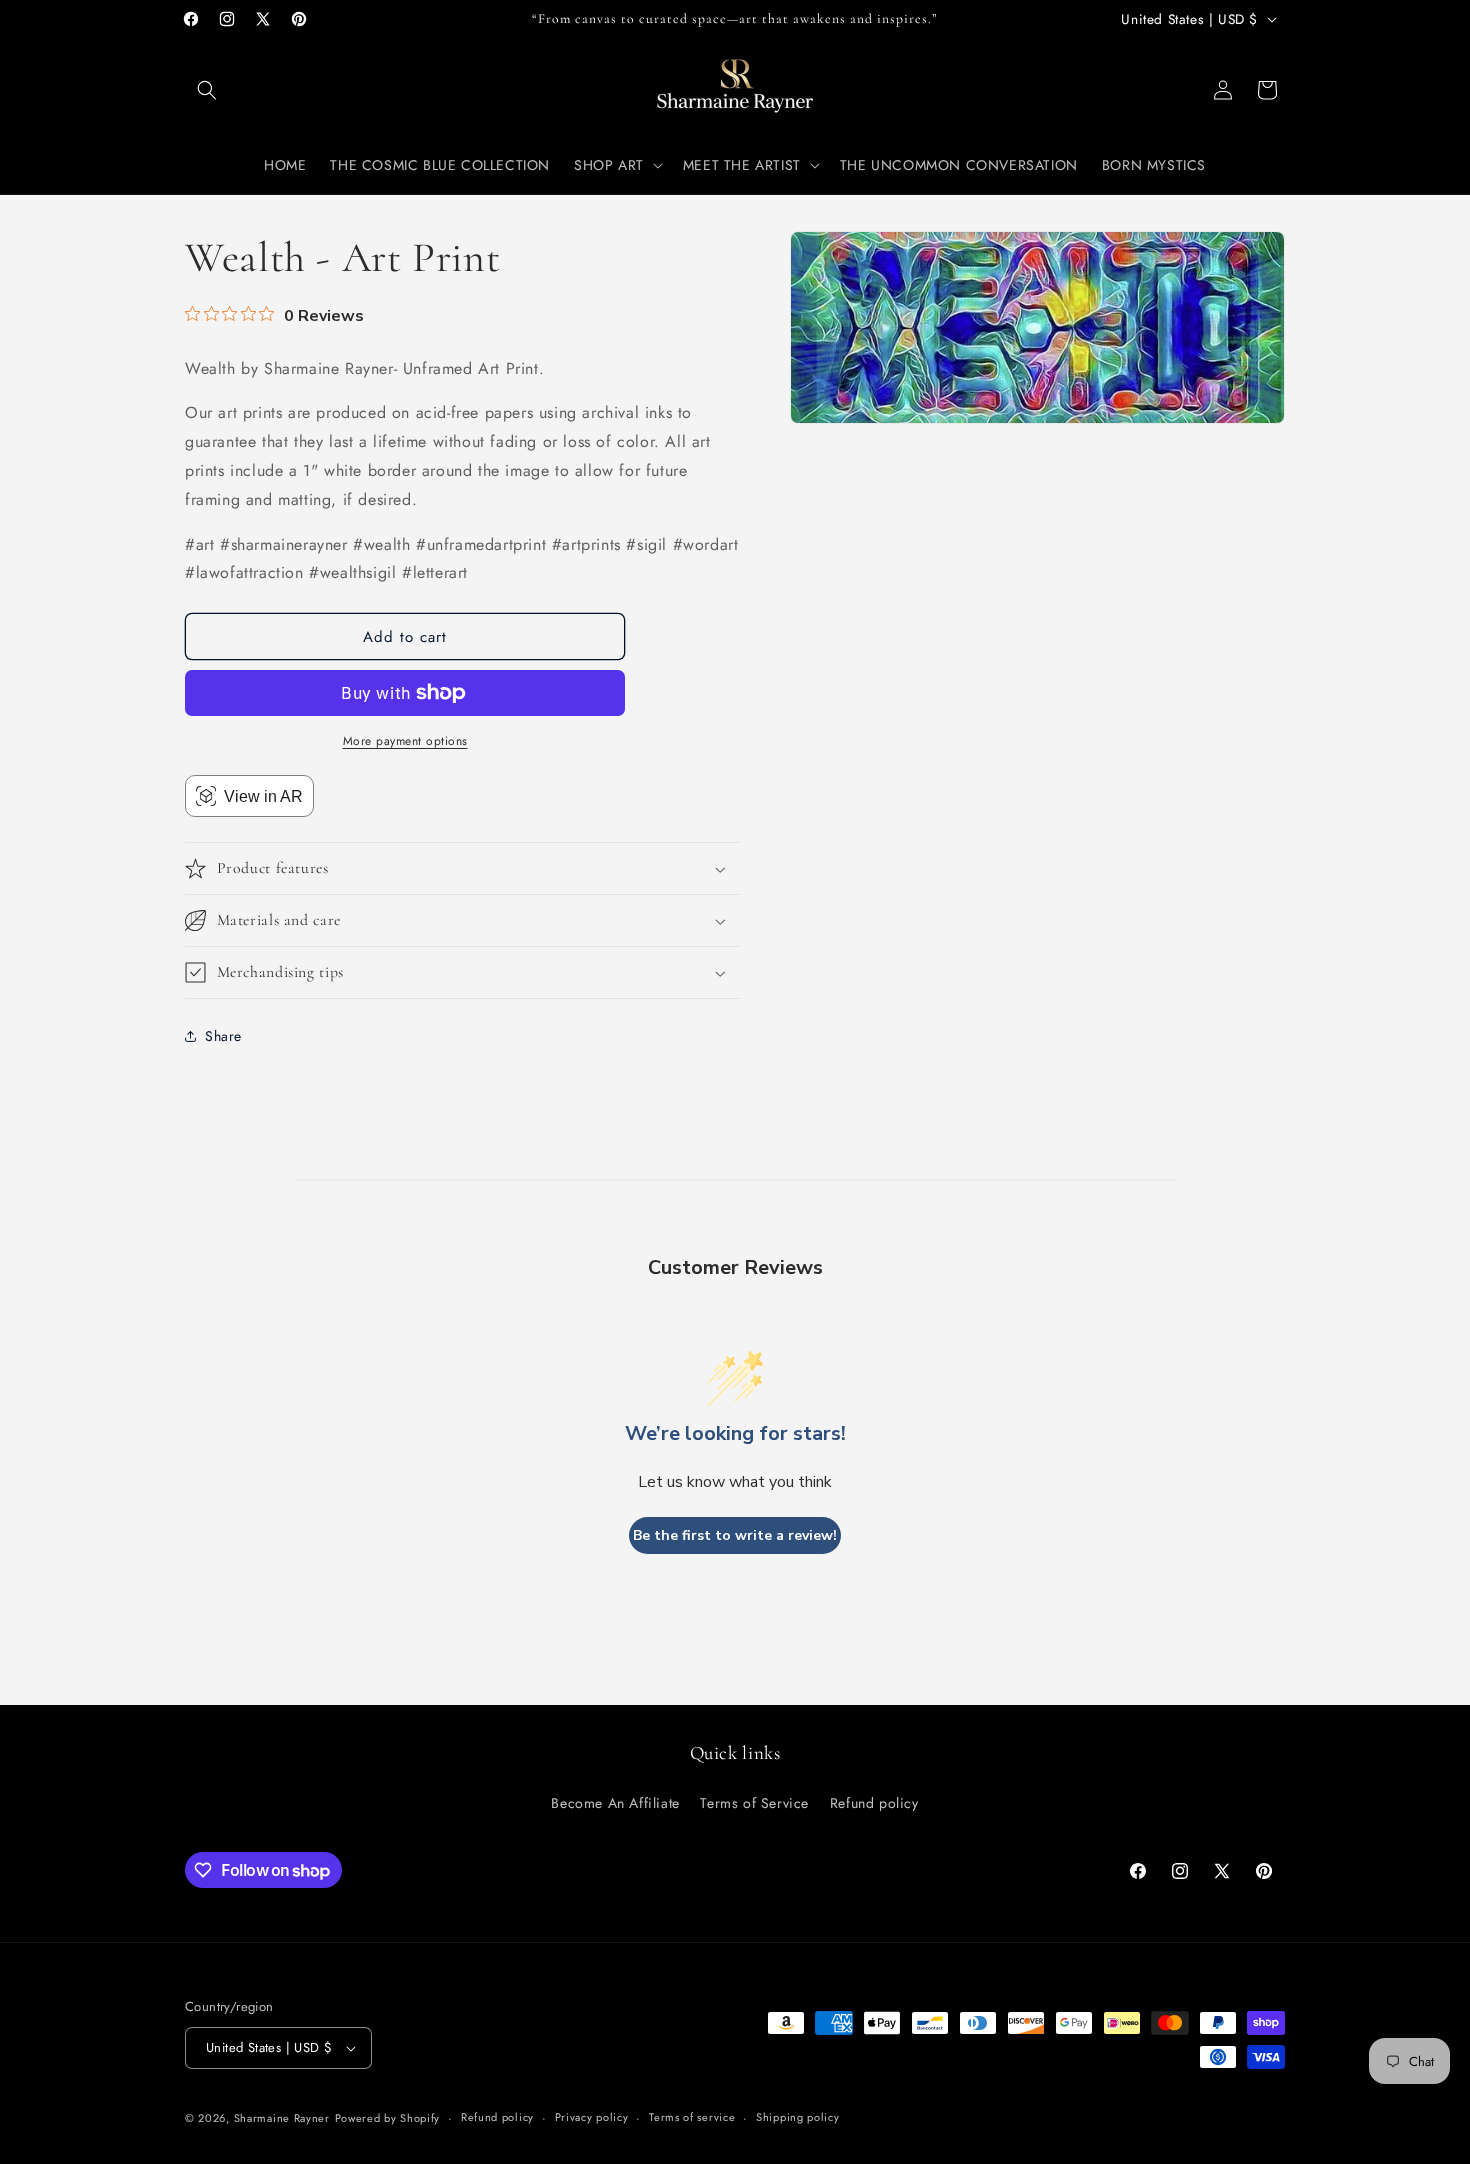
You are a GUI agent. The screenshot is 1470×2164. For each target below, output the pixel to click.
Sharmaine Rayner (282, 2118)
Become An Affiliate (615, 1802)
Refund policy (874, 1802)
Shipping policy (798, 2117)
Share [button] (223, 1036)
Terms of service (692, 2117)
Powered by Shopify (388, 2118)
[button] (207, 90)
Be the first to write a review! (735, 1535)
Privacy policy (592, 2117)
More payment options (405, 741)
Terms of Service (754, 1802)
